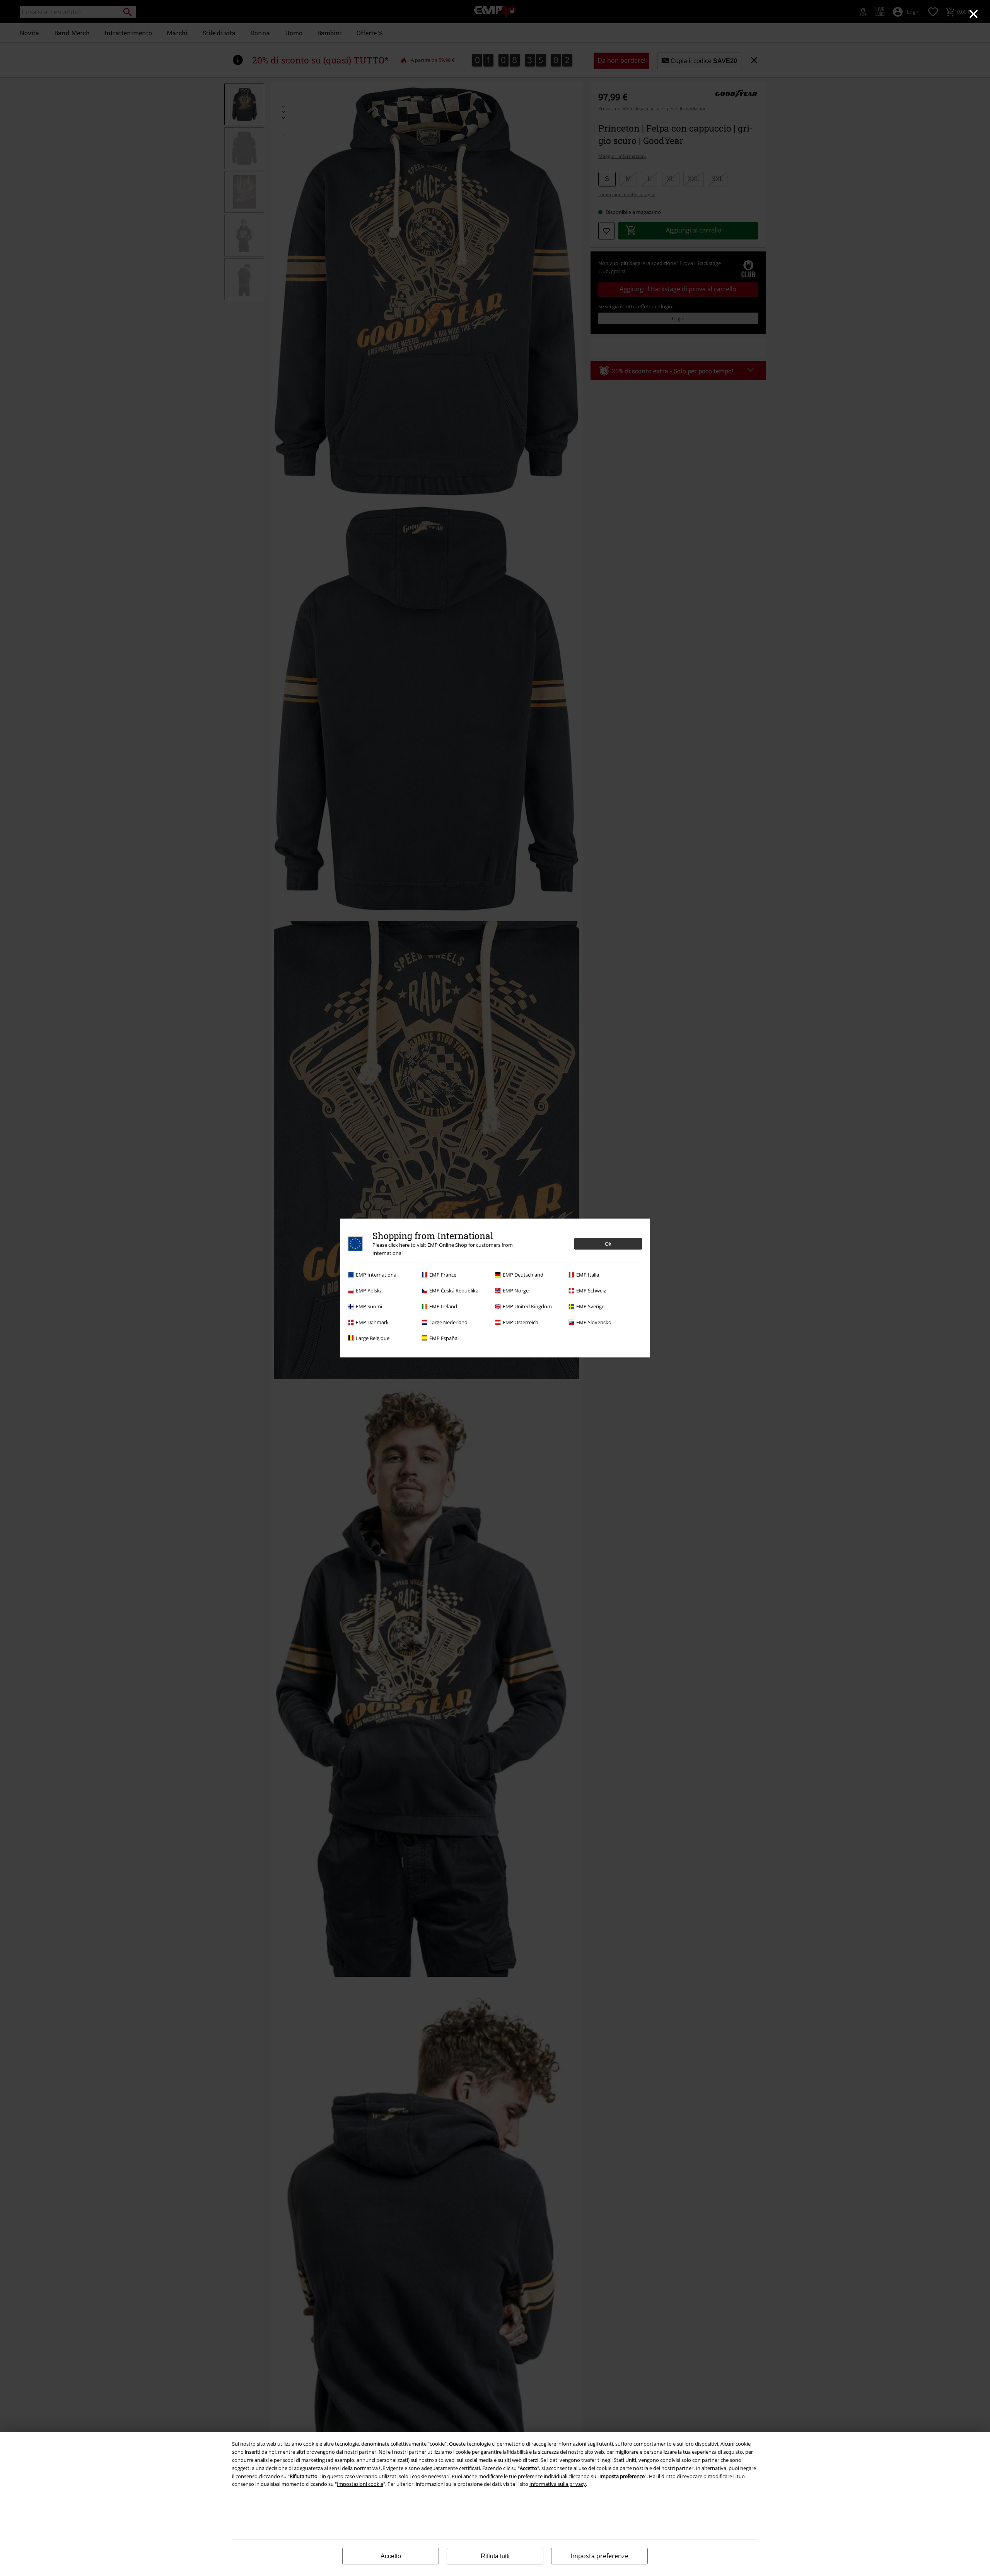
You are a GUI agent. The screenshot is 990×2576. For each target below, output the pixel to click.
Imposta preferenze (600, 2556)
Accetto (391, 2556)
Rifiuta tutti (495, 2556)
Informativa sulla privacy (558, 2484)
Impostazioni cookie (360, 2484)
